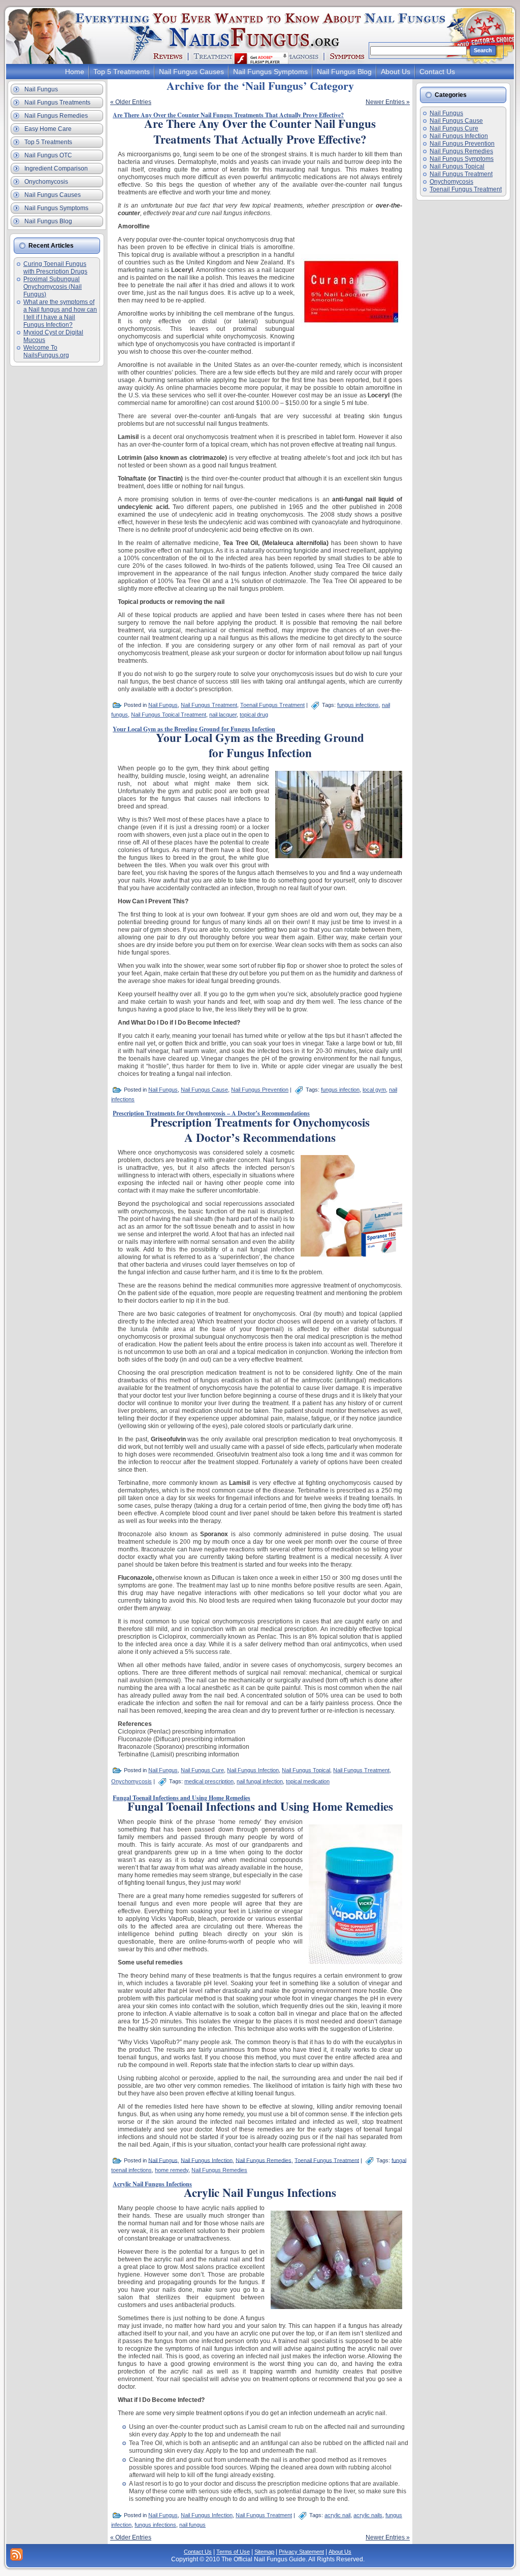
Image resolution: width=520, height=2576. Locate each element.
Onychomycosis (132, 1781)
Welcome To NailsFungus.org (46, 351)
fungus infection (340, 1090)
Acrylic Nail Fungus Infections (152, 2184)
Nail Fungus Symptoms (462, 159)
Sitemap (264, 2552)
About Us (340, 2552)
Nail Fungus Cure (202, 1770)
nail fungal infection (260, 1781)
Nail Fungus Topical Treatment (169, 715)
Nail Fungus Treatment (209, 705)
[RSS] (17, 2554)
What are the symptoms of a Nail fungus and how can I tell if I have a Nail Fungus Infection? (60, 313)
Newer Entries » (388, 102)
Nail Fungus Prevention (260, 1090)
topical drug (254, 715)
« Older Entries (131, 102)
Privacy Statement (301, 2552)
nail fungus (192, 2525)
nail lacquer (223, 715)
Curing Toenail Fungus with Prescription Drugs (55, 268)
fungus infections (358, 705)
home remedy (172, 2170)
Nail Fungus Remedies (264, 2160)
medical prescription (209, 1781)
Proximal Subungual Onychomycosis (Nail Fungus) (53, 287)
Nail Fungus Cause (204, 1090)
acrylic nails (368, 2515)
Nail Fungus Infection (253, 1770)
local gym (374, 1090)
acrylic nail (337, 2515)
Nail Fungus (163, 705)
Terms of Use (233, 2552)
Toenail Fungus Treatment (272, 705)
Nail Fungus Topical (306, 1770)
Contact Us (198, 2552)
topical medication (308, 1781)
